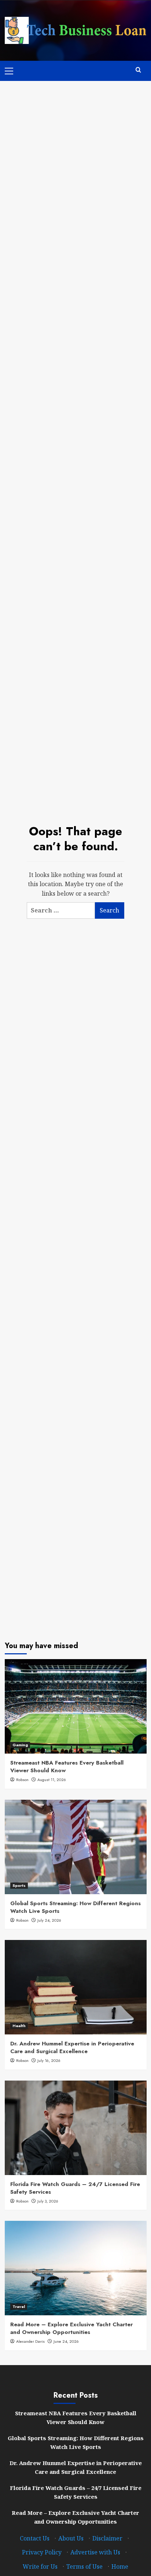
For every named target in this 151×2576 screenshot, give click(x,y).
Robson (22, 1780)
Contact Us (35, 2538)
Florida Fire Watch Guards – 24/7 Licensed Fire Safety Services (75, 2188)
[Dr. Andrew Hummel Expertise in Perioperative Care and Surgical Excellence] (76, 1987)
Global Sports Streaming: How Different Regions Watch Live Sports (75, 1907)
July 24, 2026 (49, 1920)
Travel (19, 2306)
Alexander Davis (30, 2341)
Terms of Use (84, 2566)
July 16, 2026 (49, 2060)
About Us (71, 2538)
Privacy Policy (42, 2552)
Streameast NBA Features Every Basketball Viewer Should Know (67, 1767)
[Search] (138, 70)
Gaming (20, 1745)
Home (120, 2566)
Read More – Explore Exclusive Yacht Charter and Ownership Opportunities (71, 2328)
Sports (19, 1885)
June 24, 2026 (66, 2341)
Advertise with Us (95, 2552)
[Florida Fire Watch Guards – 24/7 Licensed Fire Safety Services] (76, 2128)
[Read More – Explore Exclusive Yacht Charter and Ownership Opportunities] (76, 2268)
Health (19, 2026)
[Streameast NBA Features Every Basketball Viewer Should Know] (76, 1706)
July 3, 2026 (48, 2201)
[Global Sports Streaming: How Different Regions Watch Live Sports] (76, 1847)
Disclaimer (107, 2538)
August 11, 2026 (52, 1780)
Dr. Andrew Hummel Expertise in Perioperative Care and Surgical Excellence (72, 2047)
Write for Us (40, 2566)
